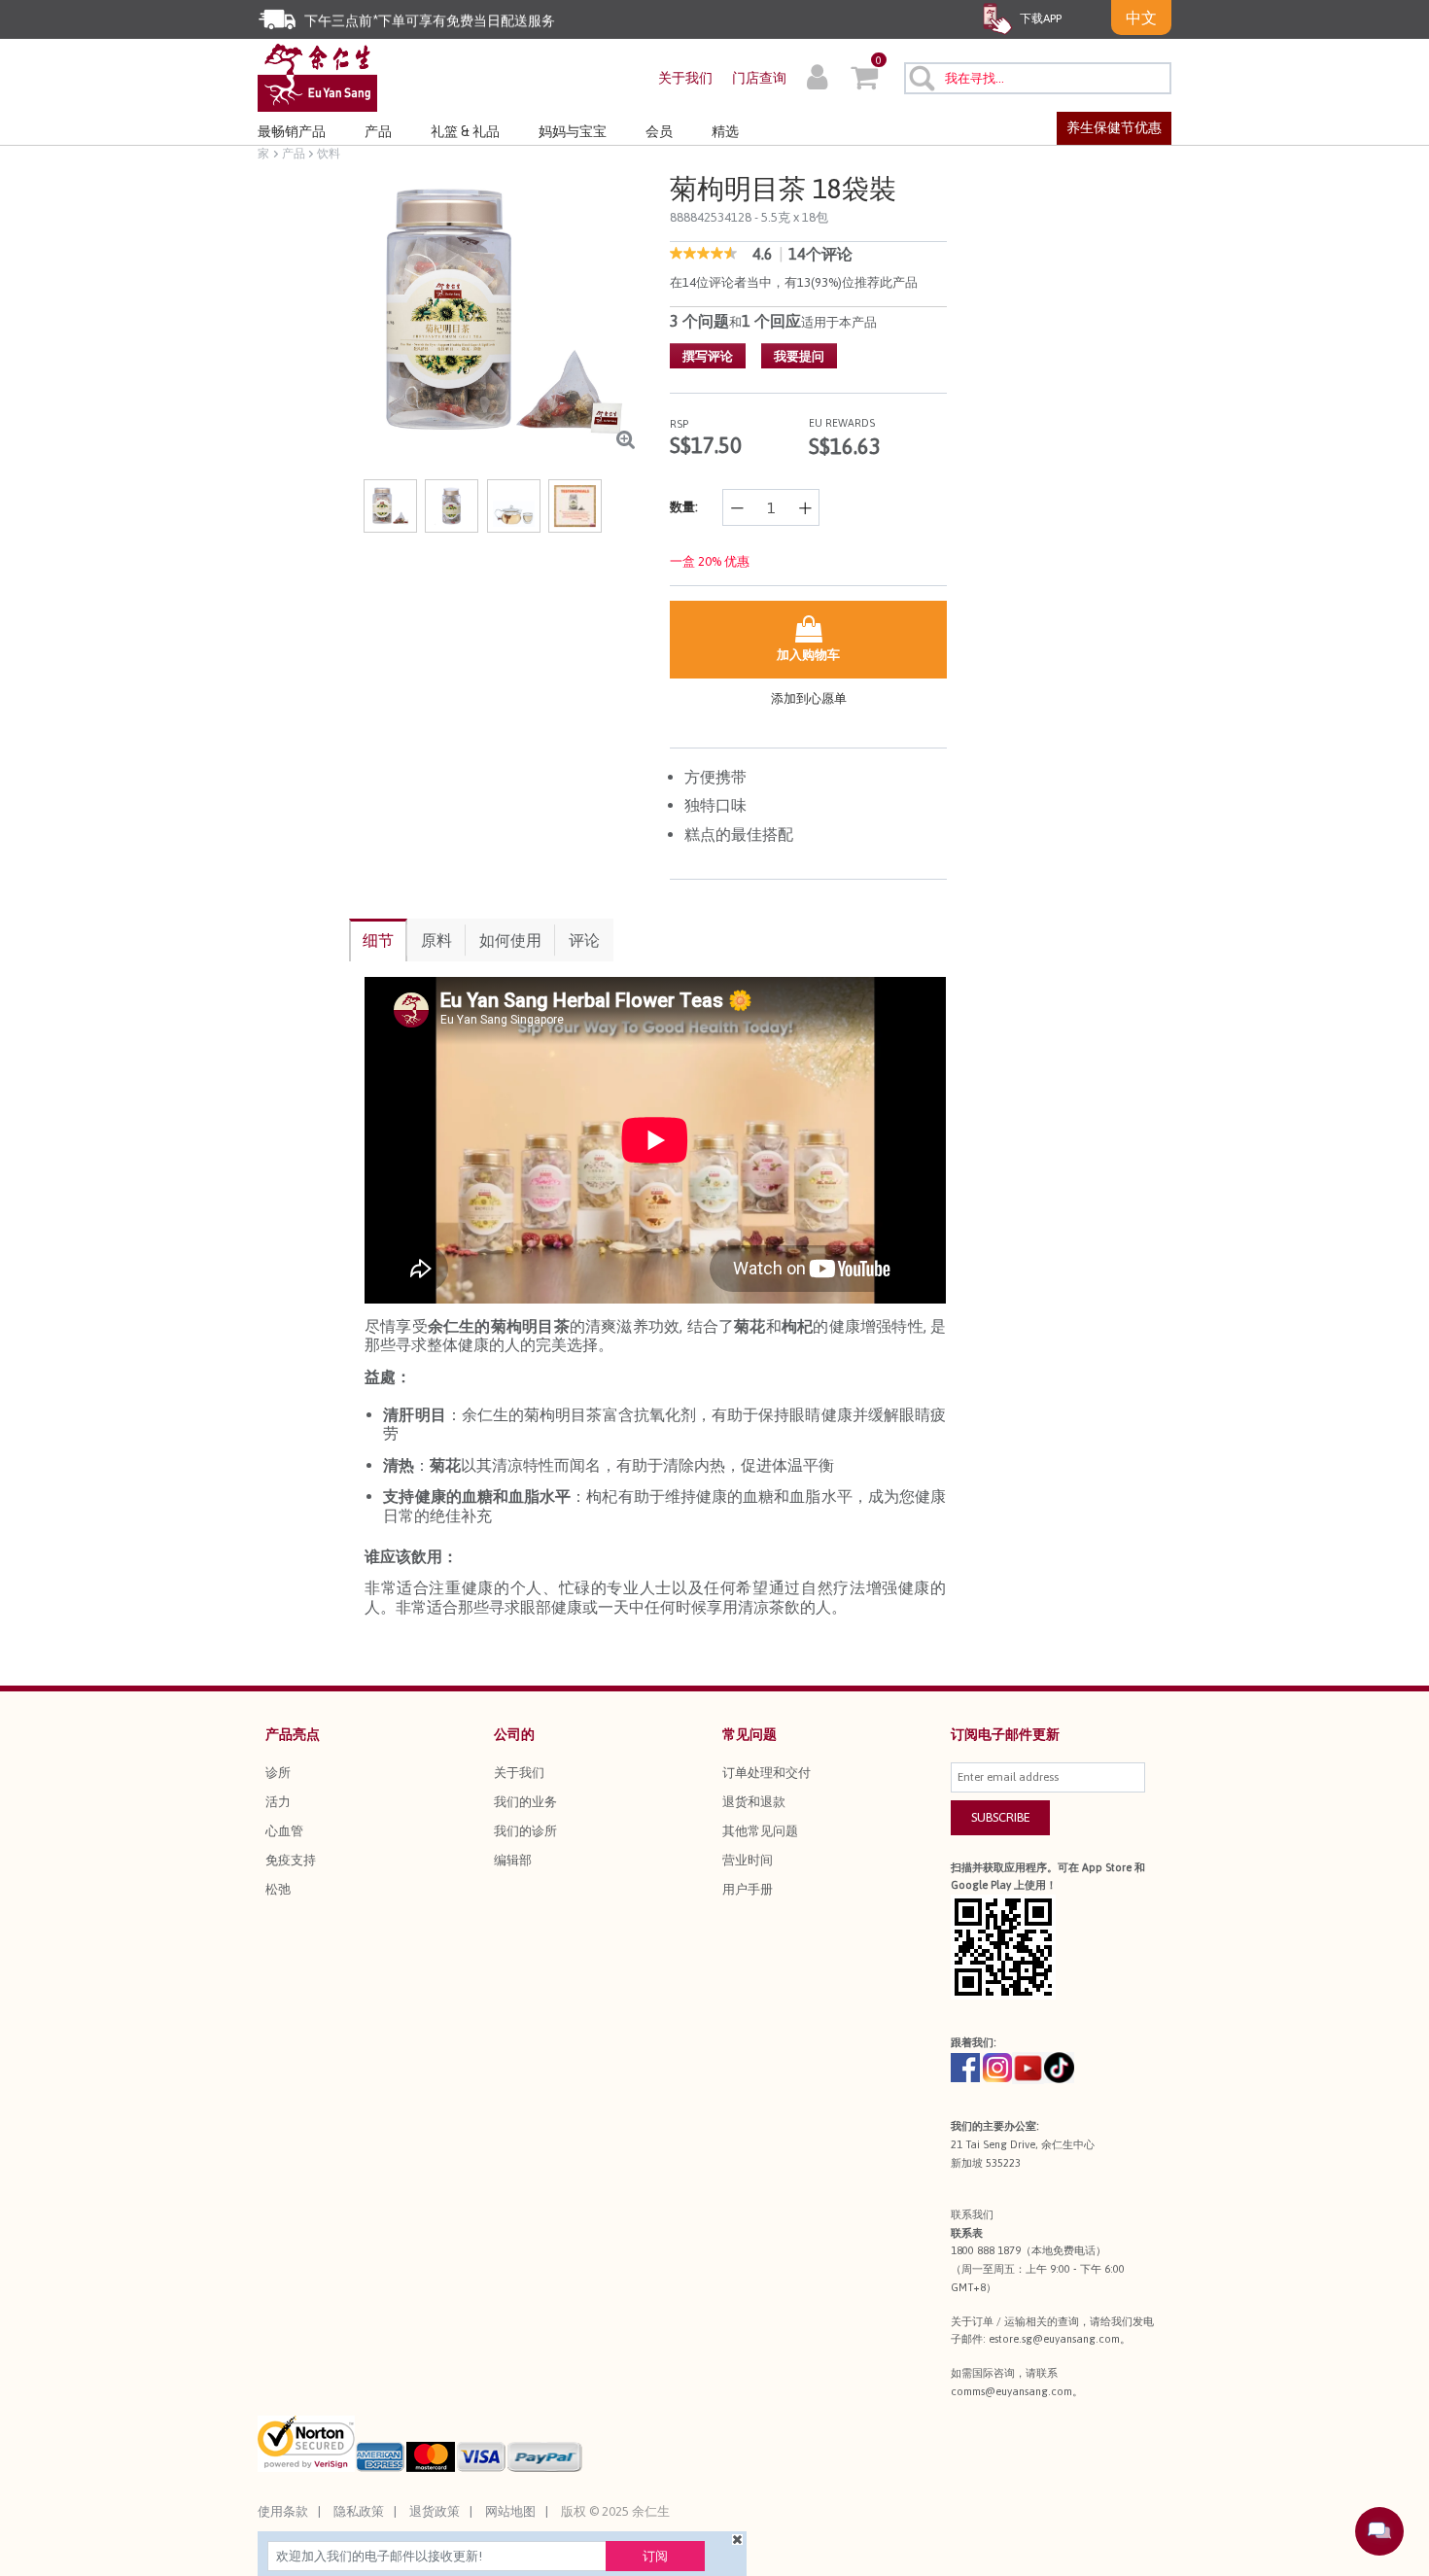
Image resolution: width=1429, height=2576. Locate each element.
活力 (278, 1802)
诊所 (278, 1773)
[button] (817, 80)
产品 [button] (378, 131)
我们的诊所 (525, 1831)
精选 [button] (725, 131)
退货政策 (435, 2511)
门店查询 (759, 78)
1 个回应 (771, 321)
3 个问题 (699, 321)
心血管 (284, 1831)
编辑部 (513, 1860)
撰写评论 (708, 356)
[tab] (378, 940)
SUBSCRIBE (1001, 1817)
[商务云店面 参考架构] (317, 76)
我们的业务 (525, 1802)
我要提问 (799, 356)
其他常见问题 (760, 1831)
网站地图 (510, 2511)
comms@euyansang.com (1011, 2391)
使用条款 (283, 2511)
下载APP (1039, 18)
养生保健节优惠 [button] (1114, 127)
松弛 (278, 1889)
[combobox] (1038, 78)
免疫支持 (291, 1860)
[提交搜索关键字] (921, 78)
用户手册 (748, 1889)
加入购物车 (808, 655)
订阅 (655, 2556)
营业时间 (748, 1860)
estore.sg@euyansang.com (1054, 2339)
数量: (684, 507)
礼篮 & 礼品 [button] (465, 131)
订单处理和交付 (767, 1773)
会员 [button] (659, 131)
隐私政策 (359, 2511)
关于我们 (685, 78)
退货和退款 (754, 1802)
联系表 (967, 2233)
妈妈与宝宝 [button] (573, 131)
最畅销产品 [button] (292, 131)
